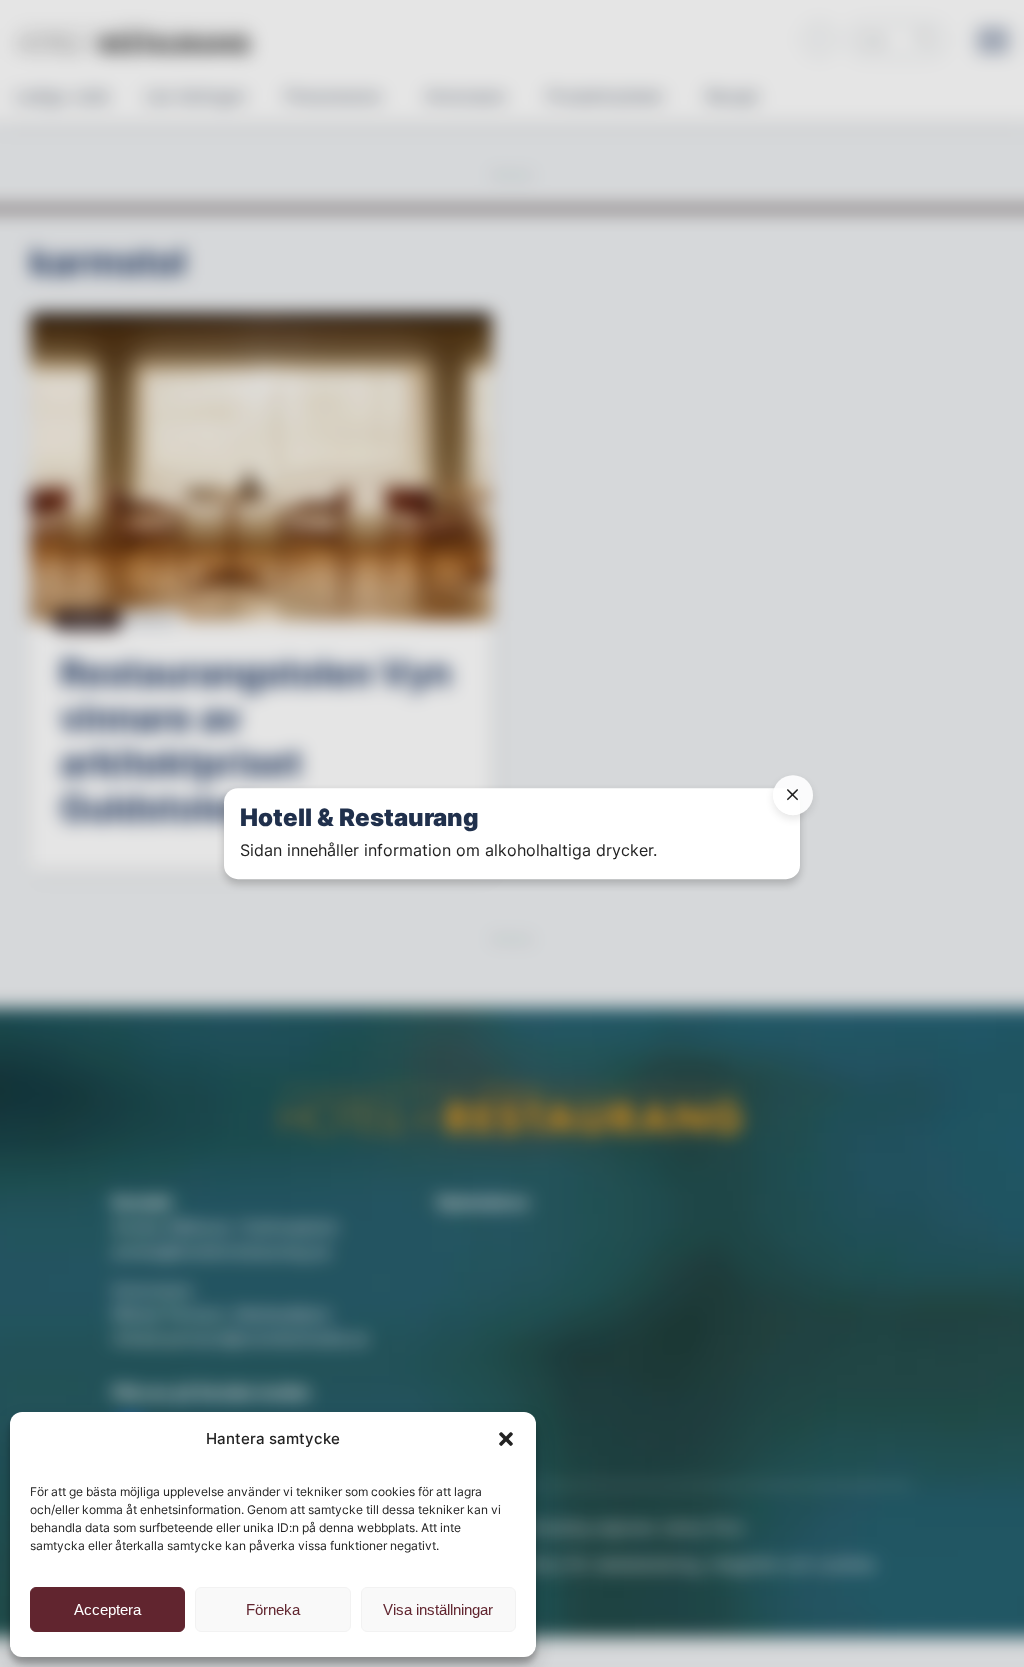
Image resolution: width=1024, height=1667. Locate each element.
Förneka (273, 1609)
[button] (506, 1439)
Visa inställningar (438, 1609)
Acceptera (107, 1609)
